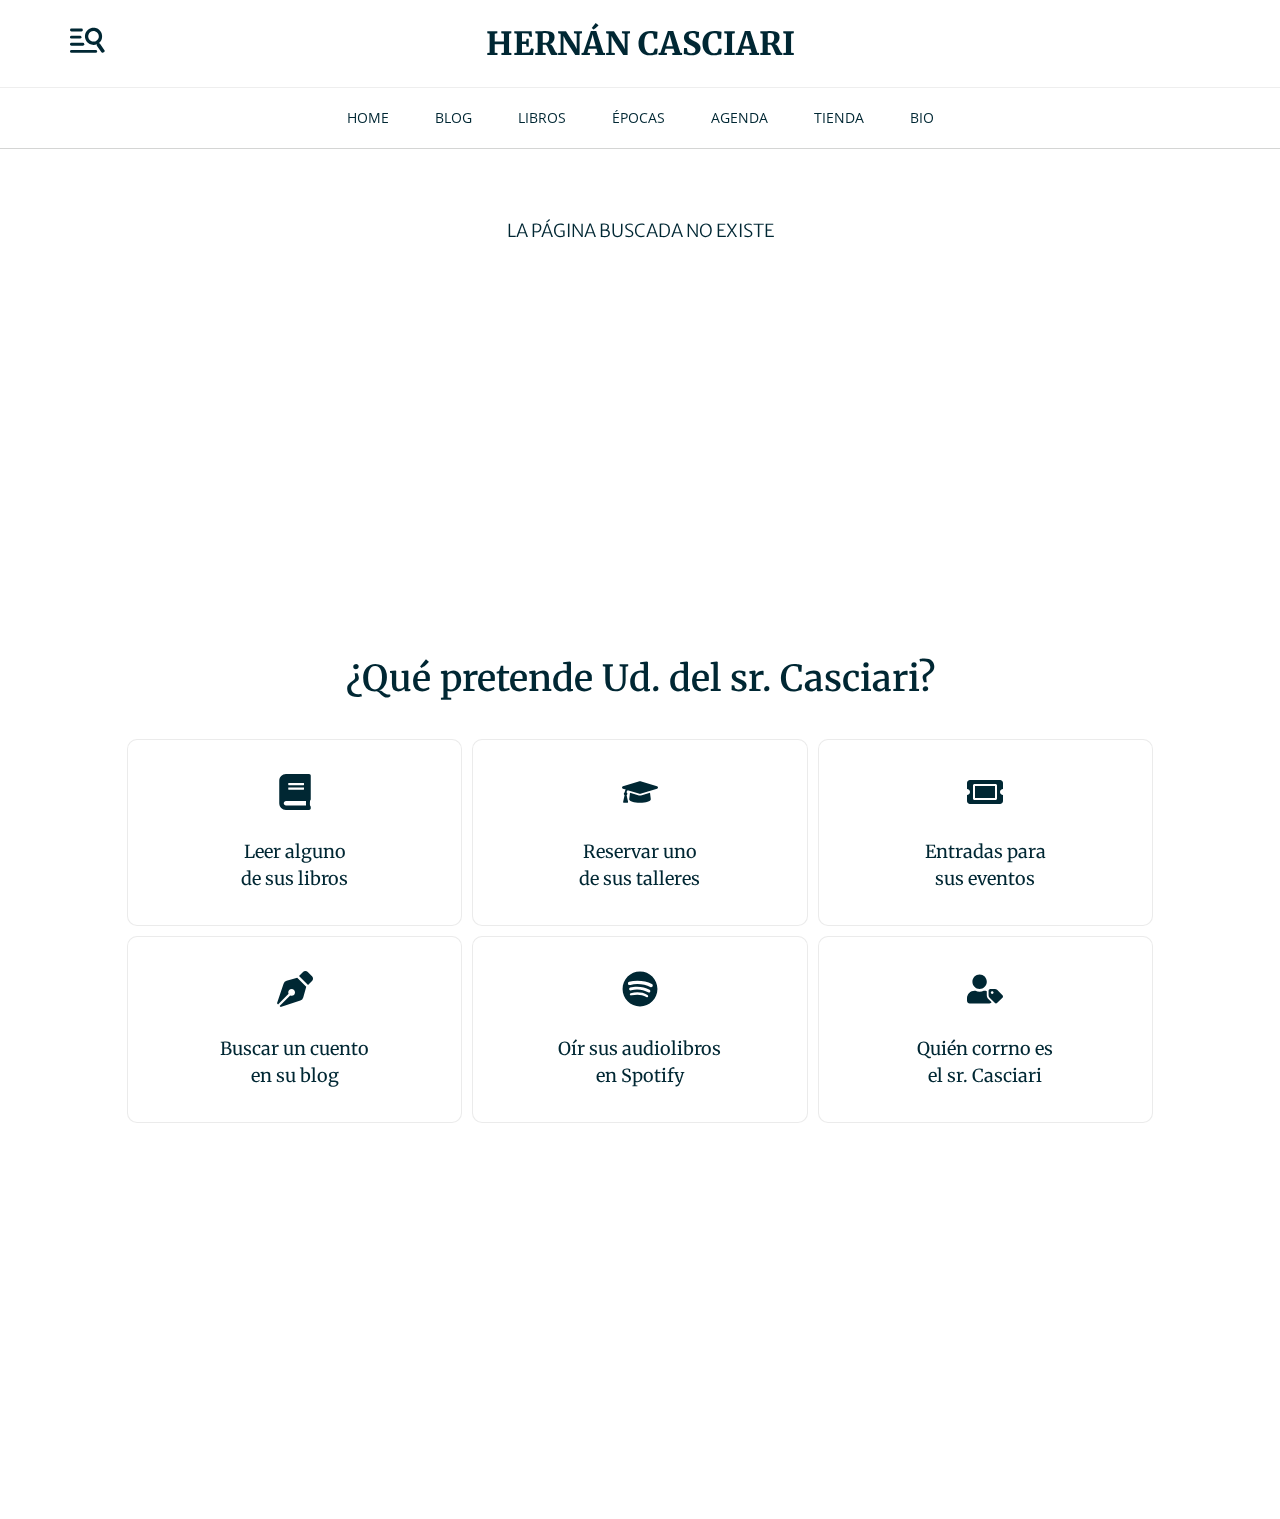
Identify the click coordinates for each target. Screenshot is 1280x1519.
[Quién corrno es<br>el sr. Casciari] (985, 989)
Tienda (839, 117)
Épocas (638, 117)
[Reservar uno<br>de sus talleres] (640, 792)
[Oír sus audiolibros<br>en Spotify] (640, 989)
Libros (542, 117)
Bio (922, 117)
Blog (453, 117)
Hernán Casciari (640, 44)
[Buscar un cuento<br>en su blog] (295, 989)
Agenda (739, 117)
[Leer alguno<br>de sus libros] (295, 792)
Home (368, 117)
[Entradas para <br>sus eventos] (985, 792)
